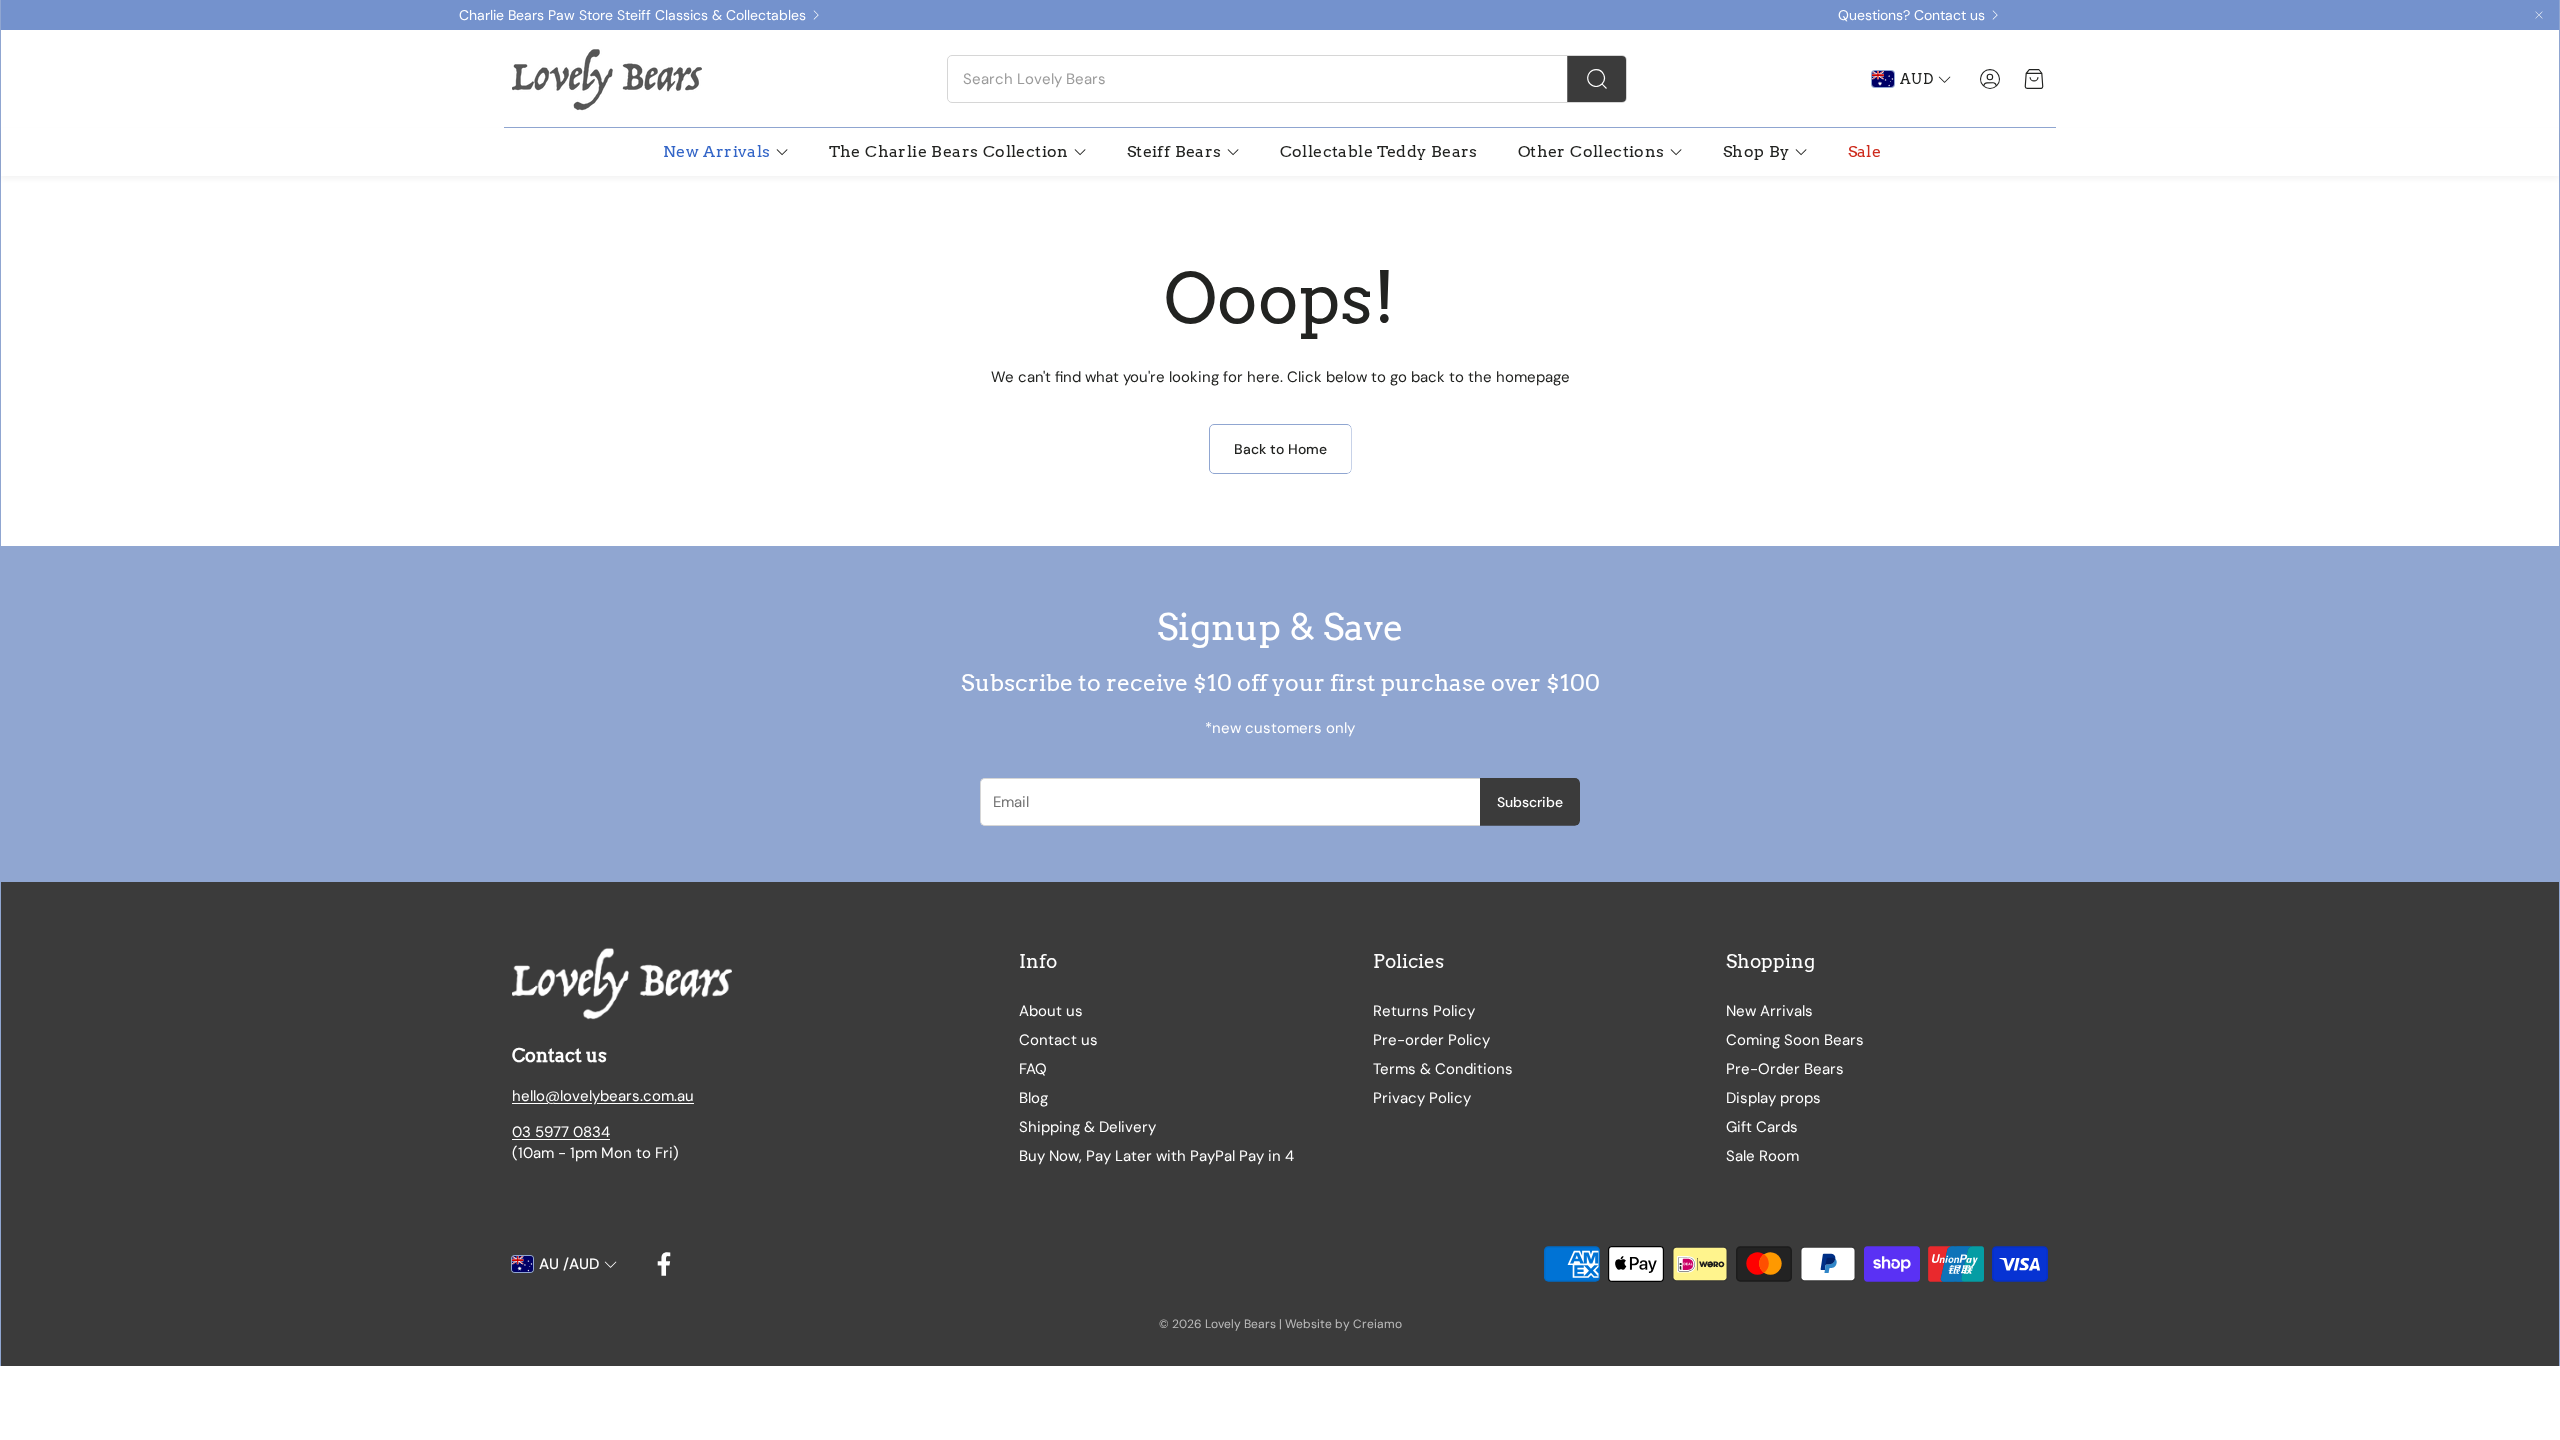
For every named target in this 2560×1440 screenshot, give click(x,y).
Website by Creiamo (1343, 1324)
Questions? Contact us (1911, 15)
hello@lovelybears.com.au (603, 1096)
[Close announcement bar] (2539, 15)
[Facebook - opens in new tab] (664, 1264)
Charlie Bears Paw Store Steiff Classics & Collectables (632, 15)
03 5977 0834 (561, 1132)
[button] (1287, 79)
